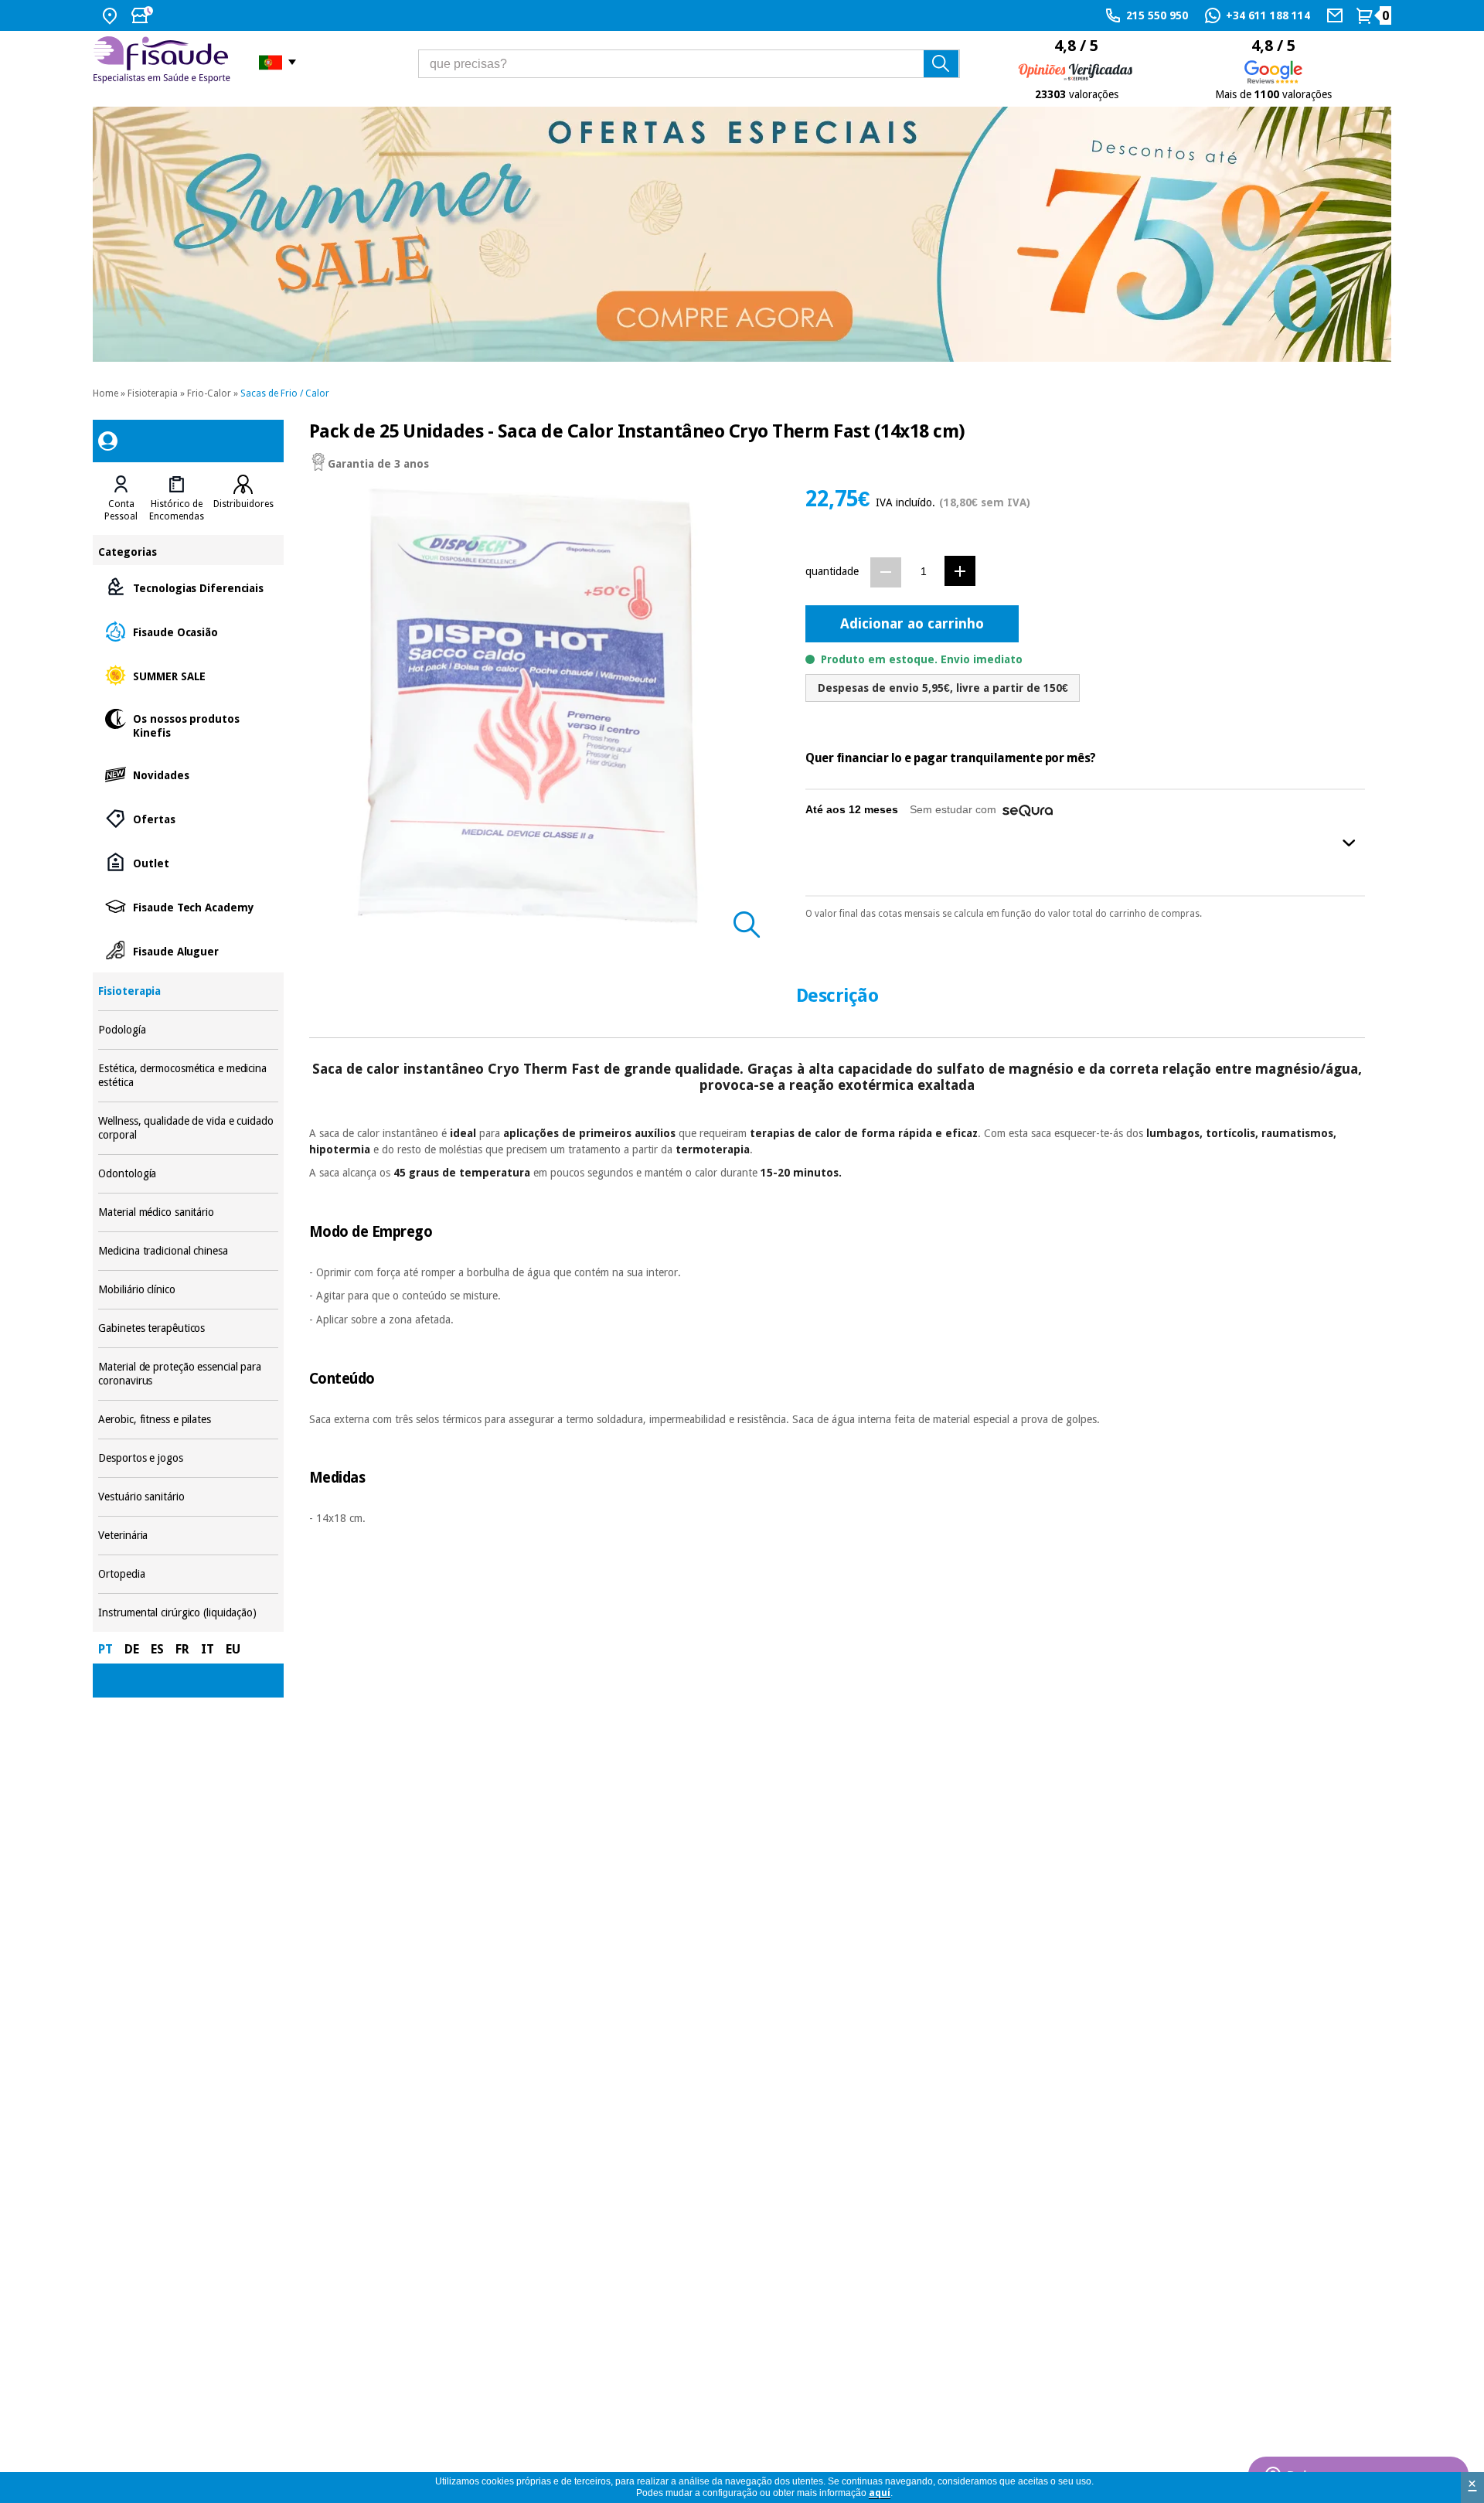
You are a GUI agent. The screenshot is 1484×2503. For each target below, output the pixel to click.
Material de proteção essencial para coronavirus (188, 1374)
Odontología (188, 1174)
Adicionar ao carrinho (912, 623)
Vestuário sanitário (188, 1497)
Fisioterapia (153, 393)
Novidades (188, 774)
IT (208, 1649)
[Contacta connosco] (1337, 15)
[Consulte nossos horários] (144, 15)
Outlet (188, 862)
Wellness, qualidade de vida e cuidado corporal (188, 1128)
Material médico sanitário (188, 1212)
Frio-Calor (209, 393)
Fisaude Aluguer (188, 950)
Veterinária (188, 1536)
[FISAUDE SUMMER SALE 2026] (742, 234)
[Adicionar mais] (960, 571)
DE (132, 1649)
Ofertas (188, 818)
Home (106, 393)
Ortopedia (188, 1574)
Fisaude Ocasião (188, 631)
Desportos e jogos (188, 1458)
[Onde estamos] (112, 15)
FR (182, 1649)
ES (157, 1649)
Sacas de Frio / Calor (285, 393)
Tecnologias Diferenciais (188, 587)
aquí (880, 2493)
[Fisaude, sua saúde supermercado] (164, 62)
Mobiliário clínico (188, 1290)
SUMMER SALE (188, 675)
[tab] (121, 499)
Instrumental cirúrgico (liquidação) (188, 1613)
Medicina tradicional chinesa (188, 1251)
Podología (188, 1030)
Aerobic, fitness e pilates (188, 1420)
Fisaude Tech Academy (188, 906)
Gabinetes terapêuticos (188, 1328)
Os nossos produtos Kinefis (188, 725)
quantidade (832, 571)
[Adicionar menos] (886, 572)
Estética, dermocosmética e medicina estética (188, 1076)
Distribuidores (243, 504)
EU (233, 1649)
